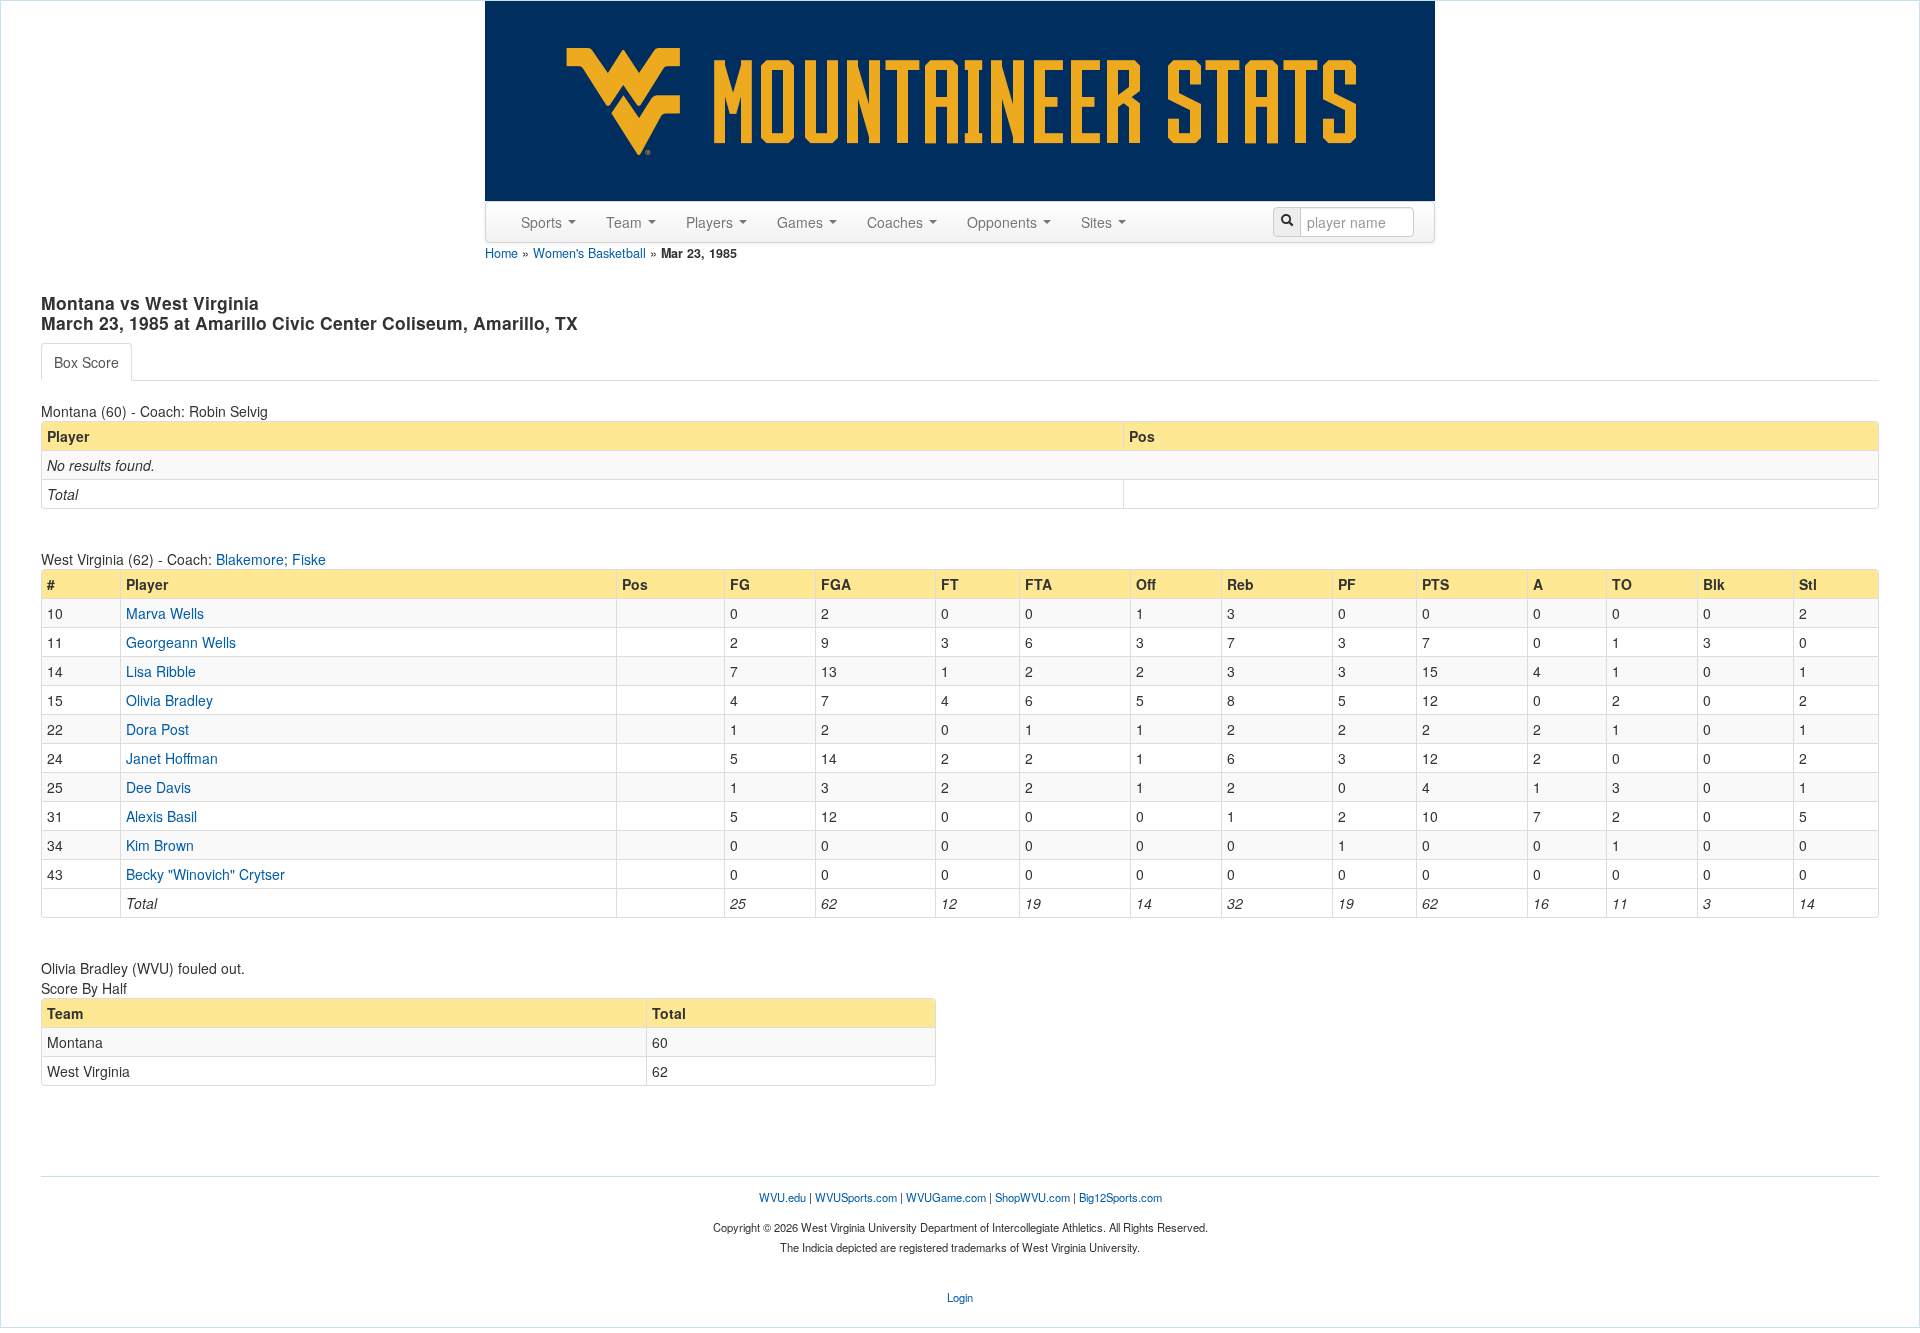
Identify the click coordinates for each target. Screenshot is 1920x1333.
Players (711, 222)
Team (626, 222)
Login (960, 1297)
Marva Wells (165, 613)
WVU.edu (782, 1197)
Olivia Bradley (169, 700)
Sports (543, 222)
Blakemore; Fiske (271, 559)
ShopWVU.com (1032, 1197)
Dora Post (157, 729)
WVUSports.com (856, 1197)
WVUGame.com (946, 1197)
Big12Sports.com (1120, 1197)
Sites (1098, 222)
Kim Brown (160, 845)
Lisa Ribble (161, 671)
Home (501, 253)
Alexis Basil (161, 816)
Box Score (86, 362)
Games (802, 222)
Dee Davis (158, 787)
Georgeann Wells (181, 642)
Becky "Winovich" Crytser (205, 874)
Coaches (897, 222)
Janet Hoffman (172, 758)
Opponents (1004, 222)
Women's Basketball (589, 253)
